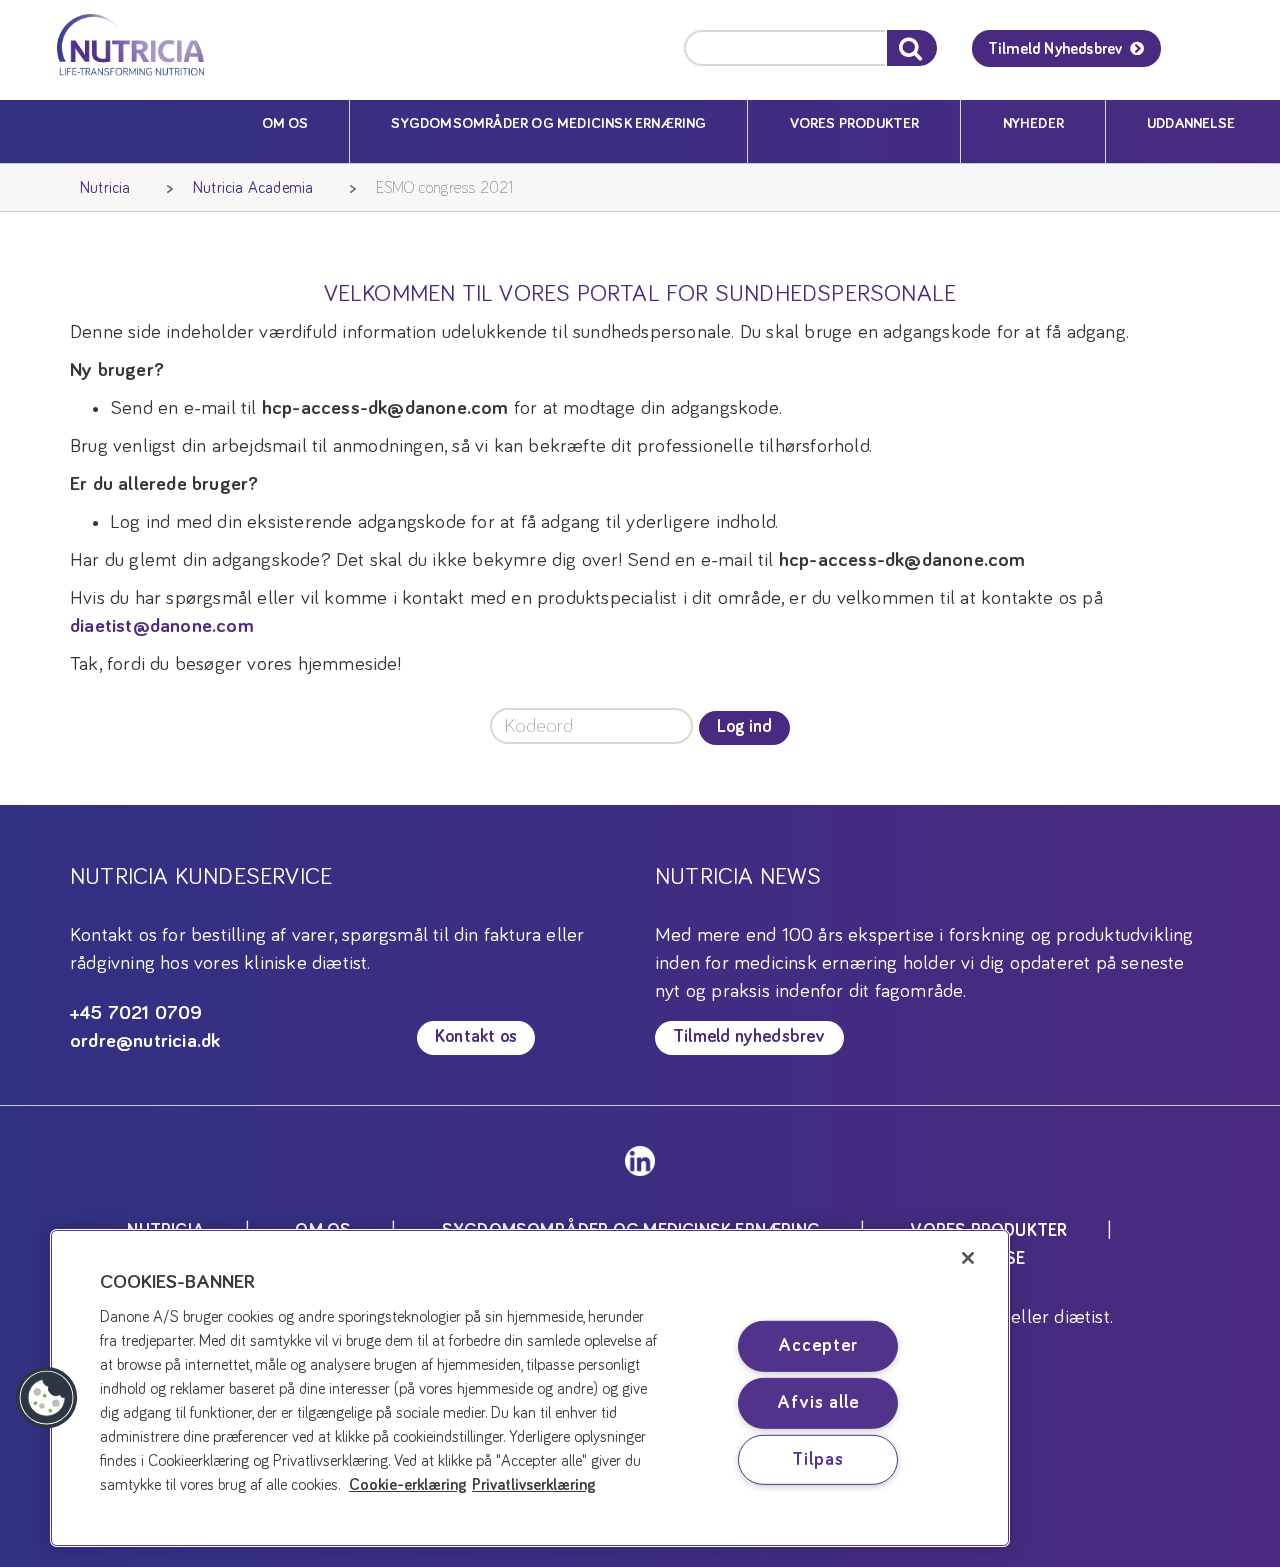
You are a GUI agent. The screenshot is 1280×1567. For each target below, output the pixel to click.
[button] (47, 1398)
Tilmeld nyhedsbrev (749, 1037)
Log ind (744, 727)
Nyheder (1033, 123)
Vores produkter (855, 123)
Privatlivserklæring (534, 1485)
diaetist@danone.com (162, 626)
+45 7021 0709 (136, 1013)
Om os (285, 123)
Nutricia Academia (253, 188)
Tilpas (817, 1459)
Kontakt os (476, 1037)
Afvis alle (817, 1403)
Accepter (817, 1346)
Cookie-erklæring (408, 1485)
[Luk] (968, 1258)
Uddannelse (1191, 123)
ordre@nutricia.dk (145, 1041)
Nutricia (105, 188)
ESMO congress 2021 (445, 188)
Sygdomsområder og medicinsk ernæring (548, 123)
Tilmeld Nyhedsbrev (1055, 49)
